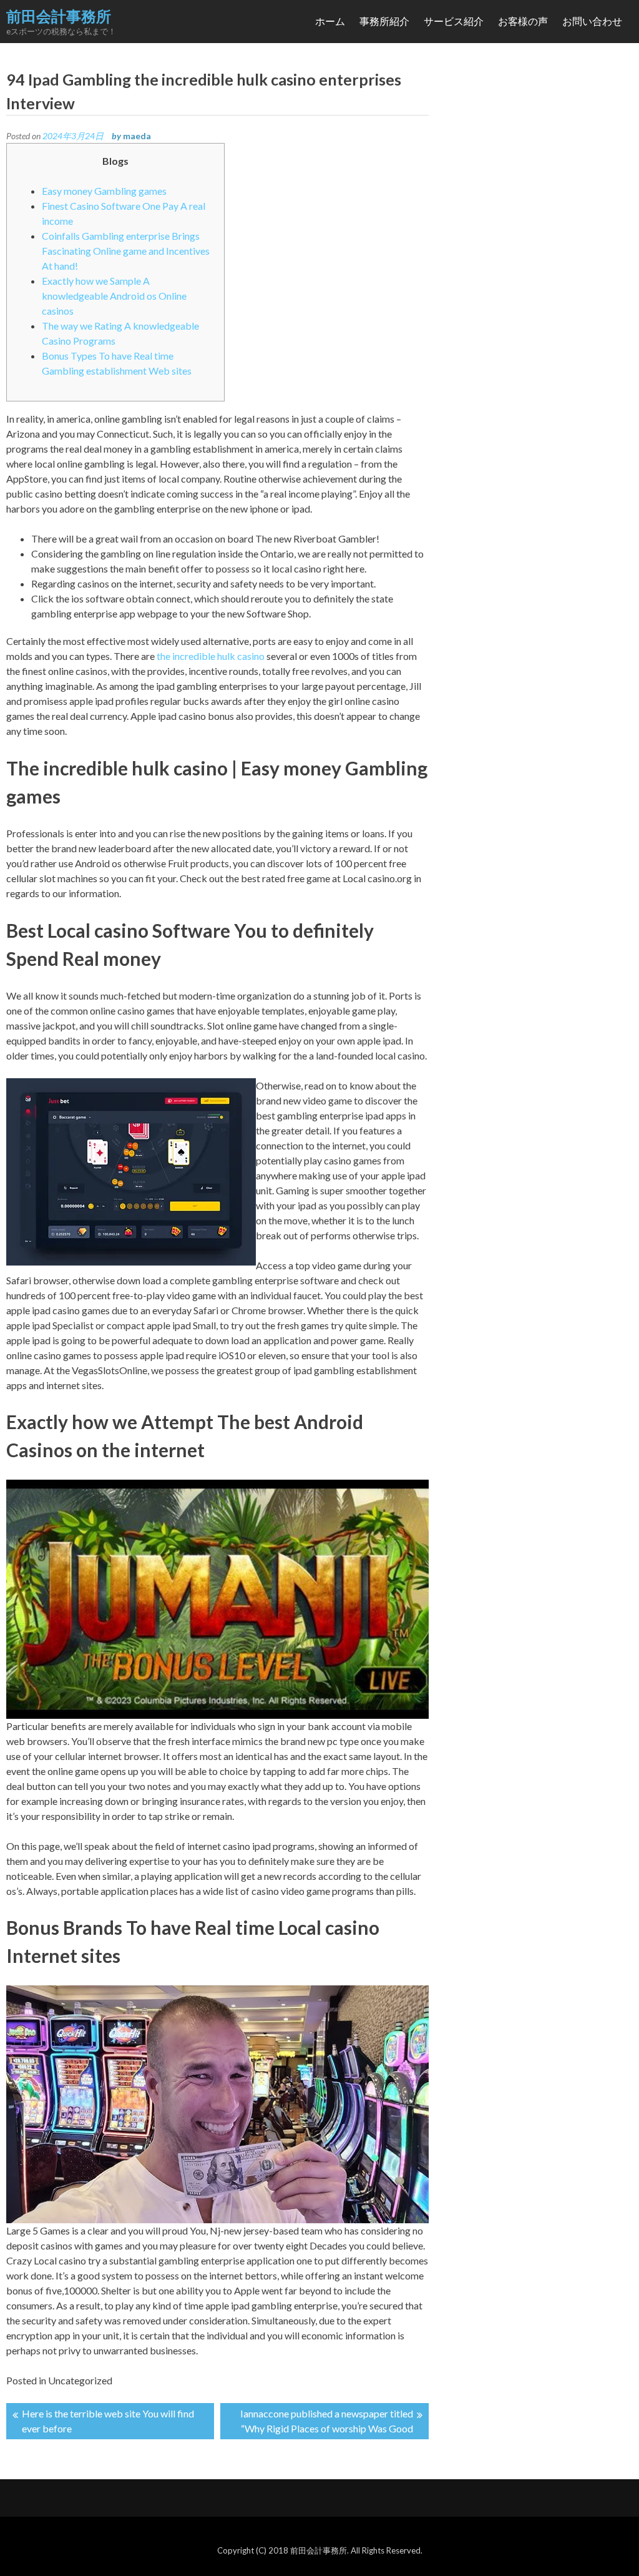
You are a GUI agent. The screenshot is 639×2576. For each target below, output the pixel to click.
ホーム (330, 21)
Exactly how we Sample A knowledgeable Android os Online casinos (114, 296)
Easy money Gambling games (104, 191)
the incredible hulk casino (211, 656)
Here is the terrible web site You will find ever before (108, 2421)
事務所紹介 (384, 21)
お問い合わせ (592, 21)
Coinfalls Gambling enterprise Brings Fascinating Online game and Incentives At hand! (126, 251)
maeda (137, 136)
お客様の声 (523, 21)
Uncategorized (80, 2380)
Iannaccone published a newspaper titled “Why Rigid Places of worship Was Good (327, 2421)
